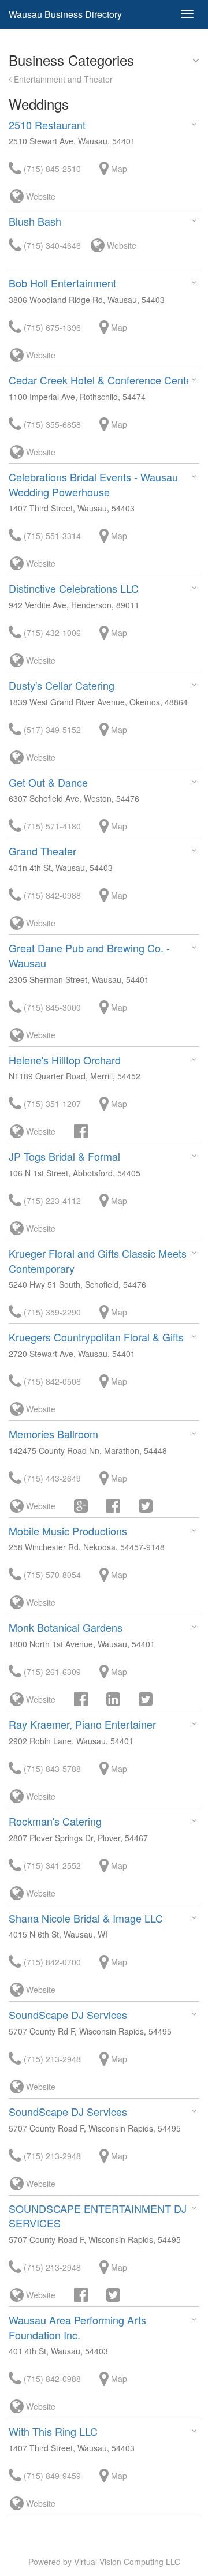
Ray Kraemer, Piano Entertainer (82, 1724)
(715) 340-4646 (51, 245)
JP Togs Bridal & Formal (64, 1156)
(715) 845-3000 (51, 1007)
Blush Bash (35, 221)
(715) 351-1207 (51, 1104)
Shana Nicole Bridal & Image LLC (86, 1918)
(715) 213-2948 (51, 2059)
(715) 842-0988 (51, 895)
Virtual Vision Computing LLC (127, 2562)
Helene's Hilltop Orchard (65, 1060)
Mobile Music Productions (68, 1531)
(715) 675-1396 (51, 327)
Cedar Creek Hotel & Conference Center (102, 380)
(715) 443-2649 (51, 1478)
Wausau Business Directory (65, 14)
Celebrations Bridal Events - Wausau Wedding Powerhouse (93, 484)
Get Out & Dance (48, 782)
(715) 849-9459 (51, 2476)
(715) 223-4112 (51, 1201)
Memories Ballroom (53, 1434)
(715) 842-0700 (51, 1962)
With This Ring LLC (53, 2431)
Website (40, 196)
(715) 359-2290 (51, 1312)
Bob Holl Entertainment (62, 283)
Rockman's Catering (55, 1821)
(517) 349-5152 (51, 730)
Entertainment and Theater (62, 79)
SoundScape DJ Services (68, 2014)
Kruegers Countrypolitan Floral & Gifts (96, 1337)
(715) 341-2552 (51, 1865)
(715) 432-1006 (51, 633)
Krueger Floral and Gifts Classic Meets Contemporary (98, 1261)
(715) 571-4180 (51, 826)
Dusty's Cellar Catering (62, 685)
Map (118, 169)
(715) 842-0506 (51, 1381)
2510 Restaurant (47, 125)
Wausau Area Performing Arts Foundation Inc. (77, 2327)
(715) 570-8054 (51, 1575)
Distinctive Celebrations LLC (74, 588)
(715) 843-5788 (51, 1769)
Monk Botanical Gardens (66, 1627)
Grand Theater (42, 851)
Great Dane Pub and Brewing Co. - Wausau (89, 955)
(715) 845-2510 (51, 169)
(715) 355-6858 (51, 424)
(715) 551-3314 (51, 536)
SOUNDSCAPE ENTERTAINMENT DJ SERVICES (98, 2216)
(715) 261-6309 (51, 1672)
